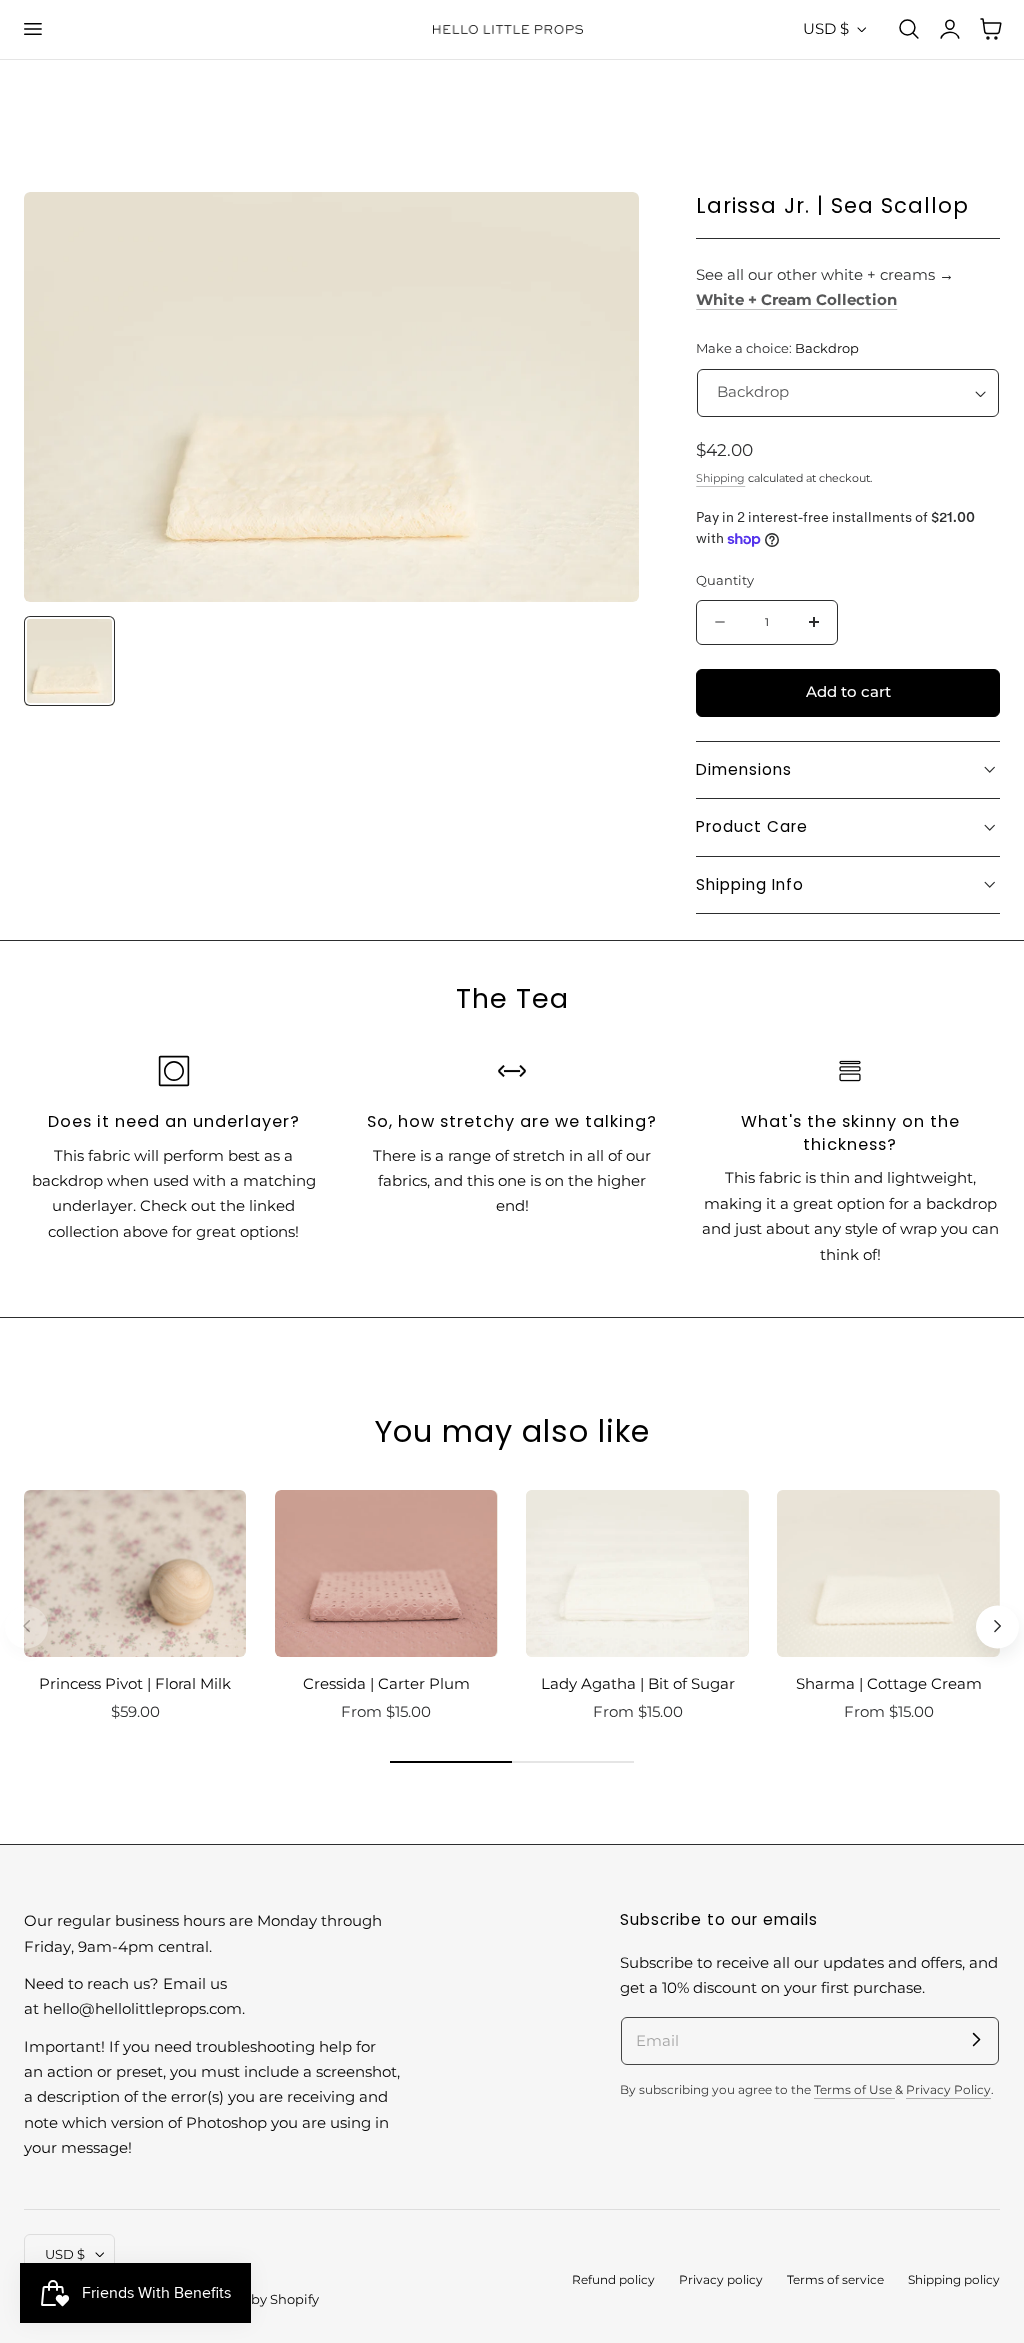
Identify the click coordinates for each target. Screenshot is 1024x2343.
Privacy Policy (948, 2090)
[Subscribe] (976, 2040)
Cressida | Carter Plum (386, 1683)
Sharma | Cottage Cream (889, 1683)
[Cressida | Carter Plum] (386, 1573)
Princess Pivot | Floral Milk (135, 1683)
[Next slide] (997, 1626)
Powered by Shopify (254, 2299)
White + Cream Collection (796, 300)
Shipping (720, 478)
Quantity (725, 580)
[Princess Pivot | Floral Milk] (135, 1573)
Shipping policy (954, 2280)
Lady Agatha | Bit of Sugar (638, 1683)
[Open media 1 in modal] (603, 227)
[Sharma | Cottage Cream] (888, 1573)
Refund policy (613, 2280)
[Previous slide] (26, 1626)
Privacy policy (721, 2280)
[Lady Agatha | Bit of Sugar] (637, 1573)
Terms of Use (854, 2090)
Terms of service (835, 2280)
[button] (32, 29)
